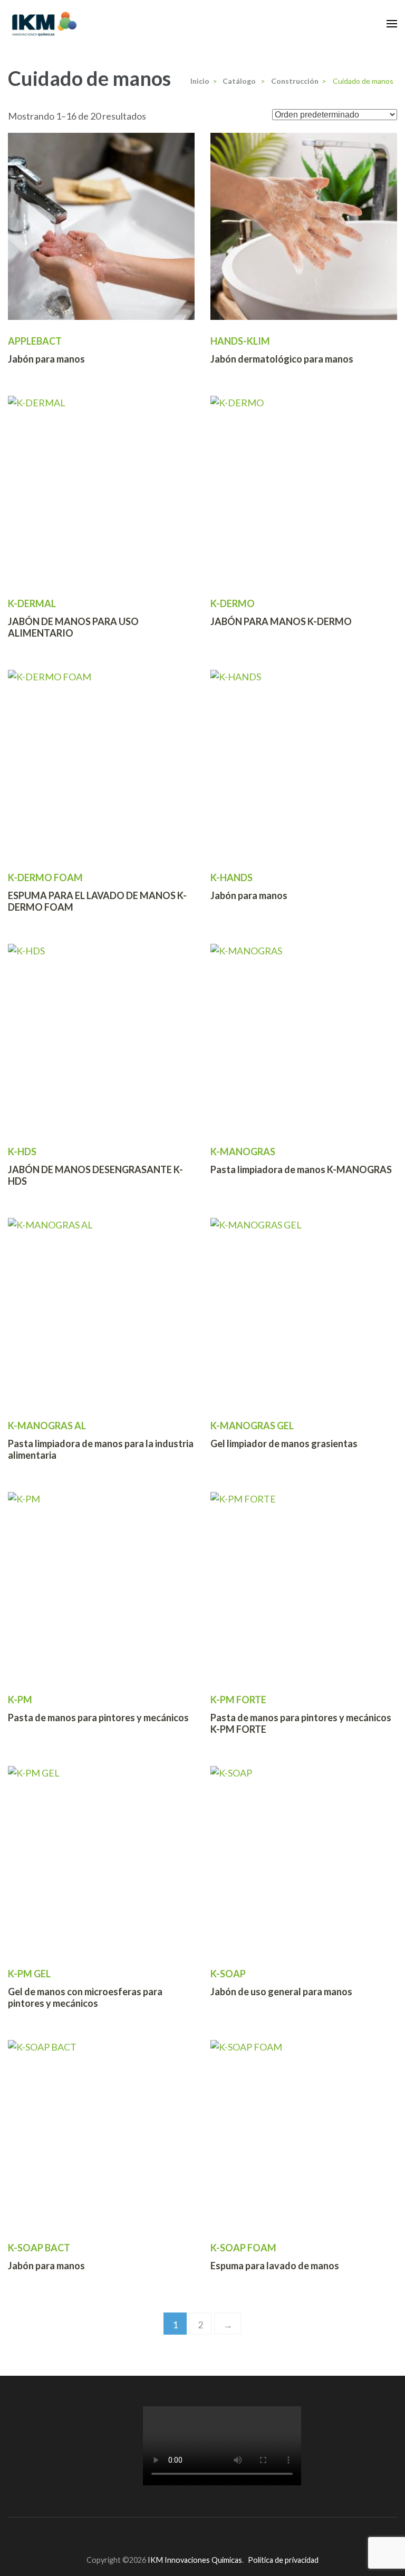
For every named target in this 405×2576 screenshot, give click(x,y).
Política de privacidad (283, 2560)
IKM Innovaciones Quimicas (195, 2560)
